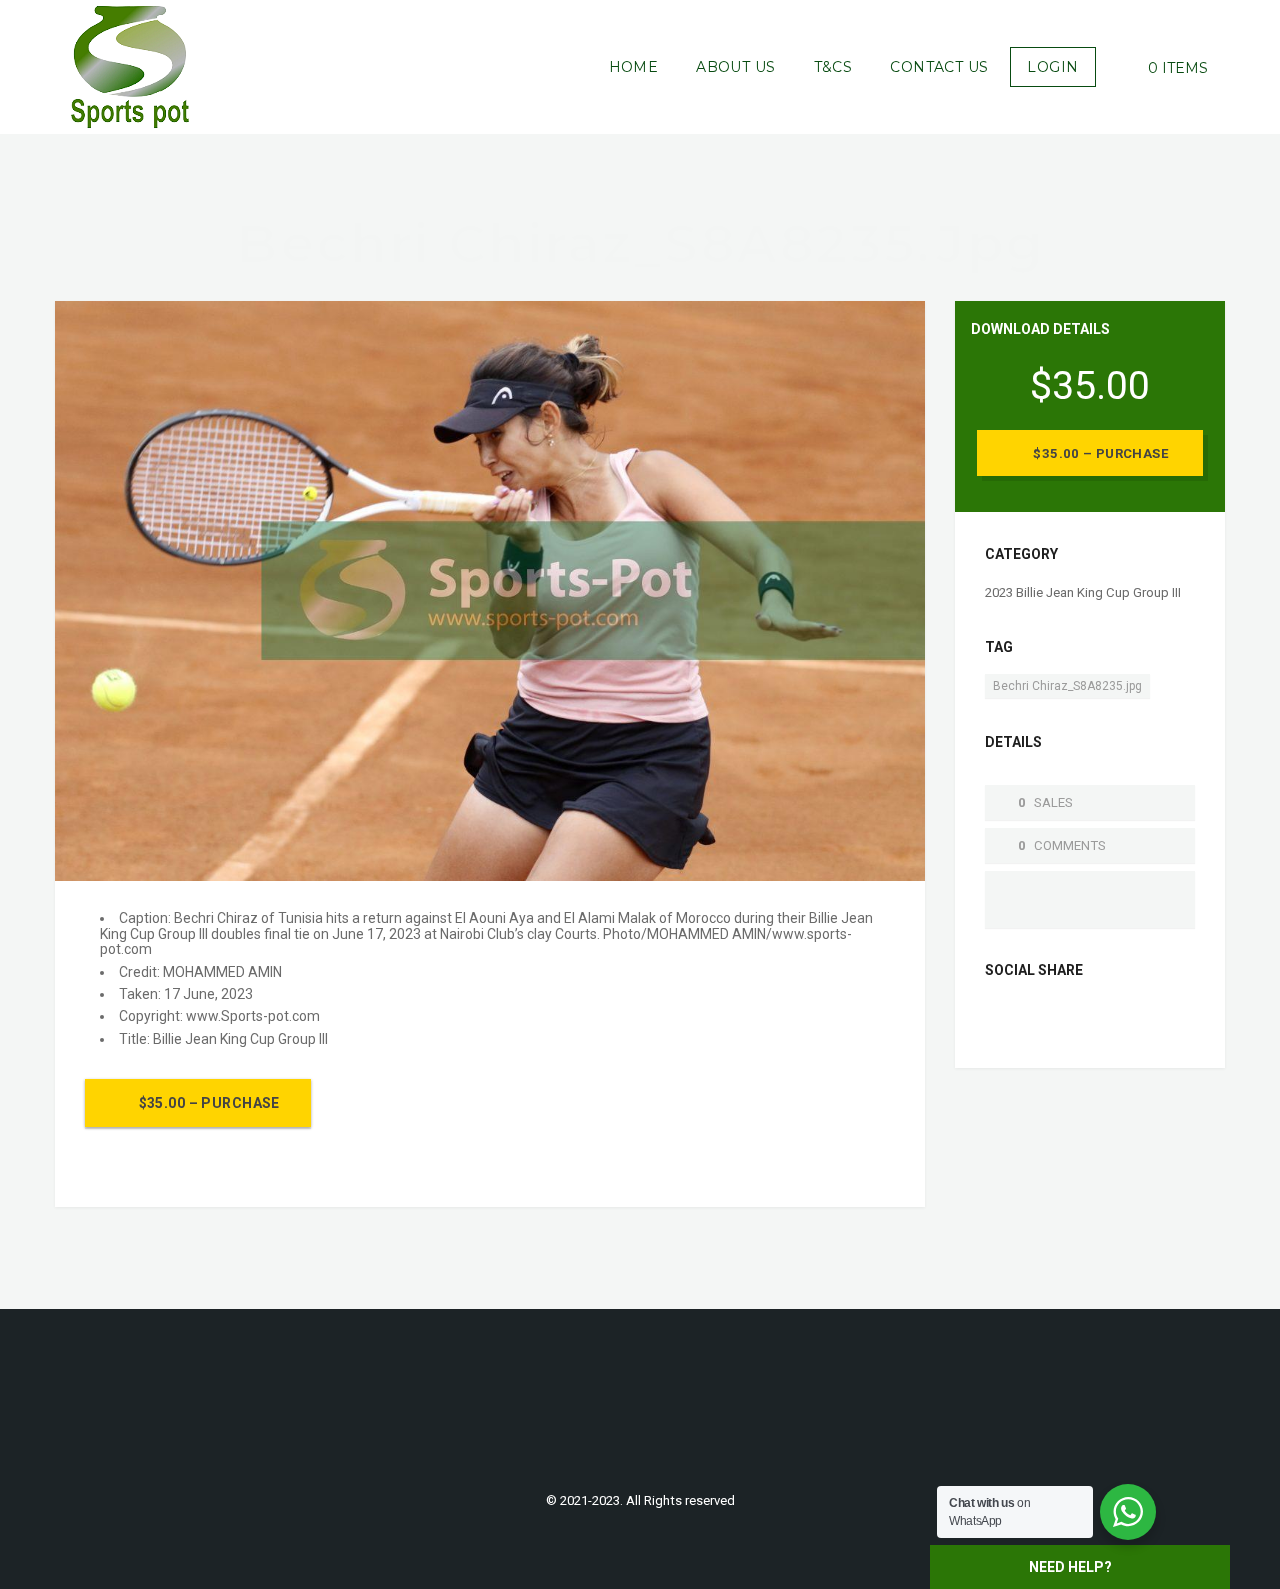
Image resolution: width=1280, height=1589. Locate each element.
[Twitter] (1033, 1019)
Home (634, 67)
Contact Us (939, 67)
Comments (1070, 845)
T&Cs (833, 67)
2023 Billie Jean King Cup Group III (1083, 592)
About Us (735, 67)
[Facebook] (1001, 1019)
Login (1052, 67)
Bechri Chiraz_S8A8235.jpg (1067, 686)
